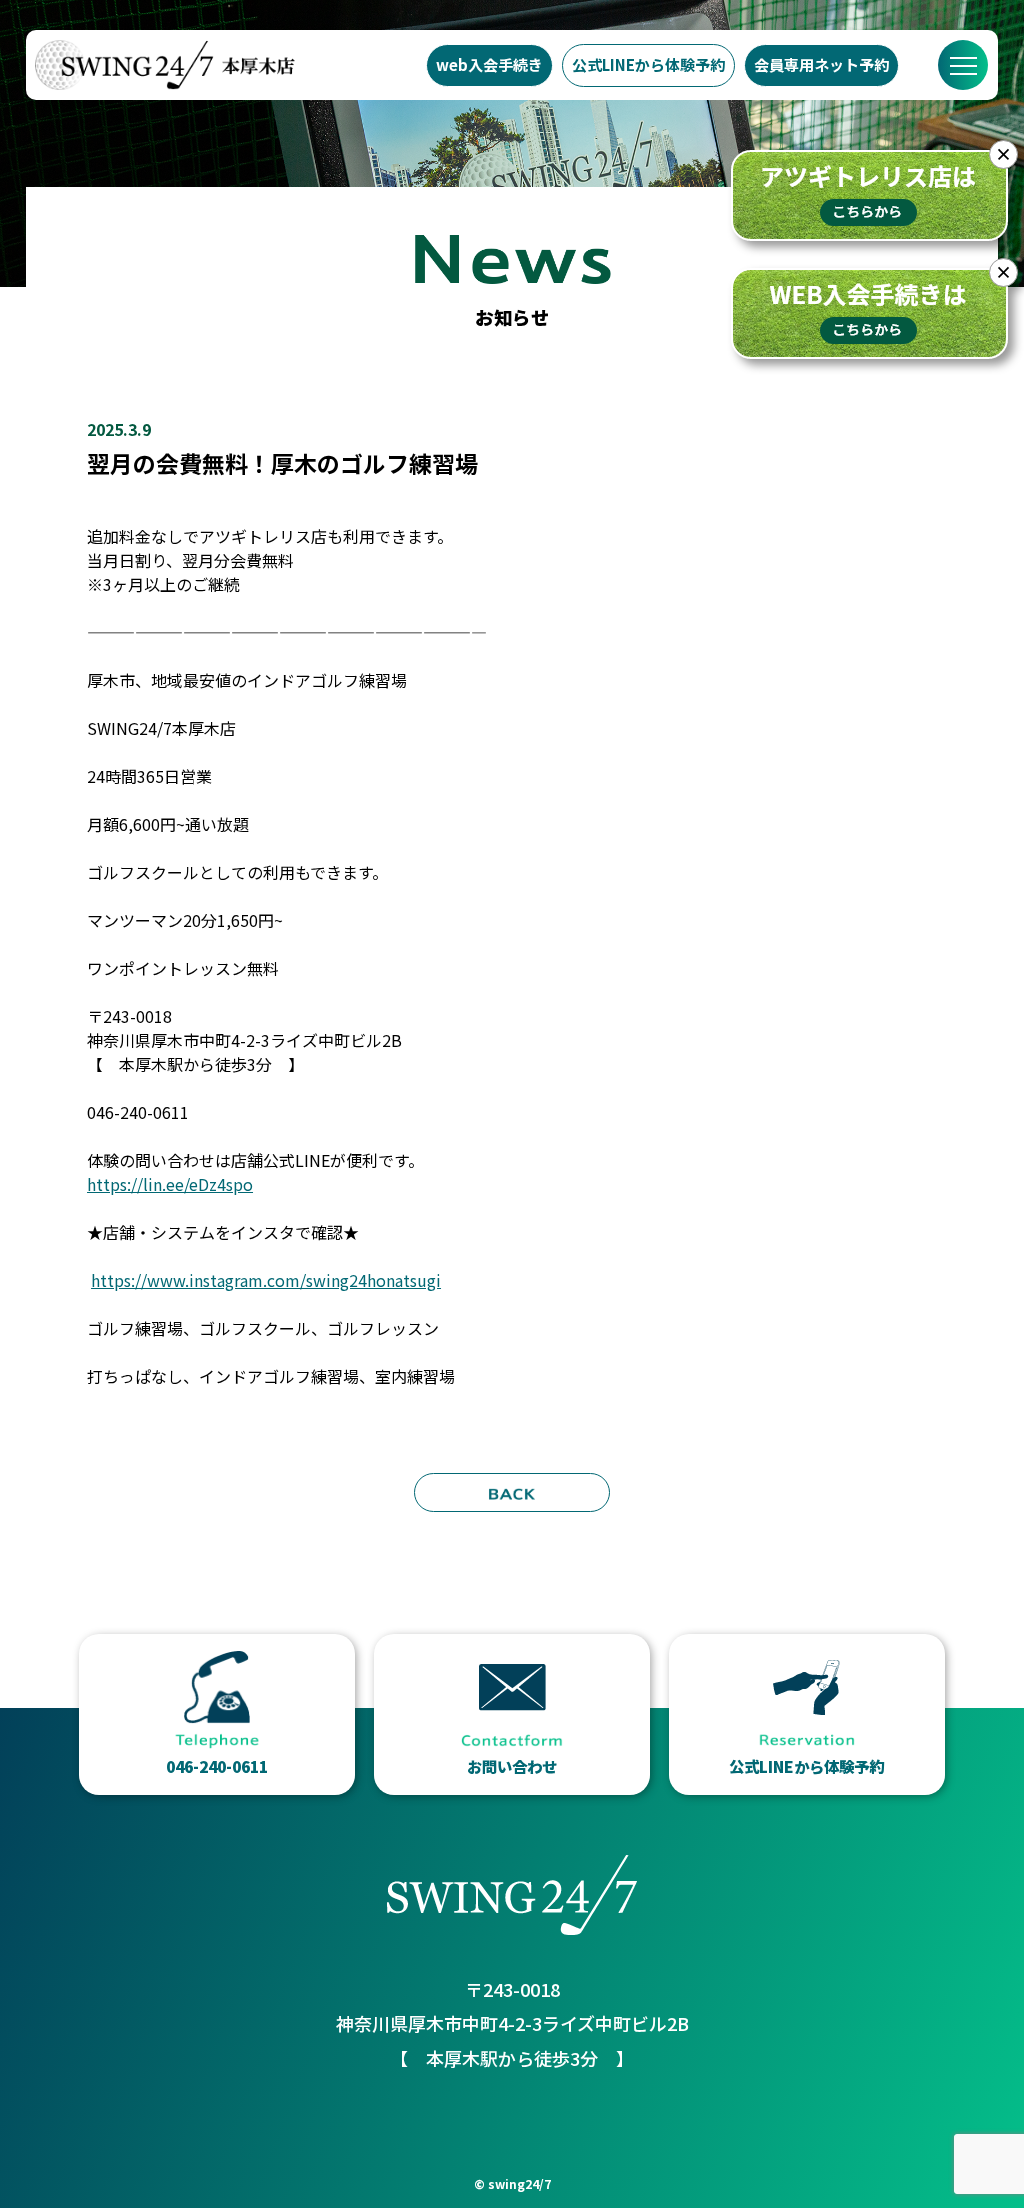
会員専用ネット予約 (821, 64)
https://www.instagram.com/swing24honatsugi (266, 1280)
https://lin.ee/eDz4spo (170, 1184)
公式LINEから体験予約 (648, 64)
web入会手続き (489, 64)
